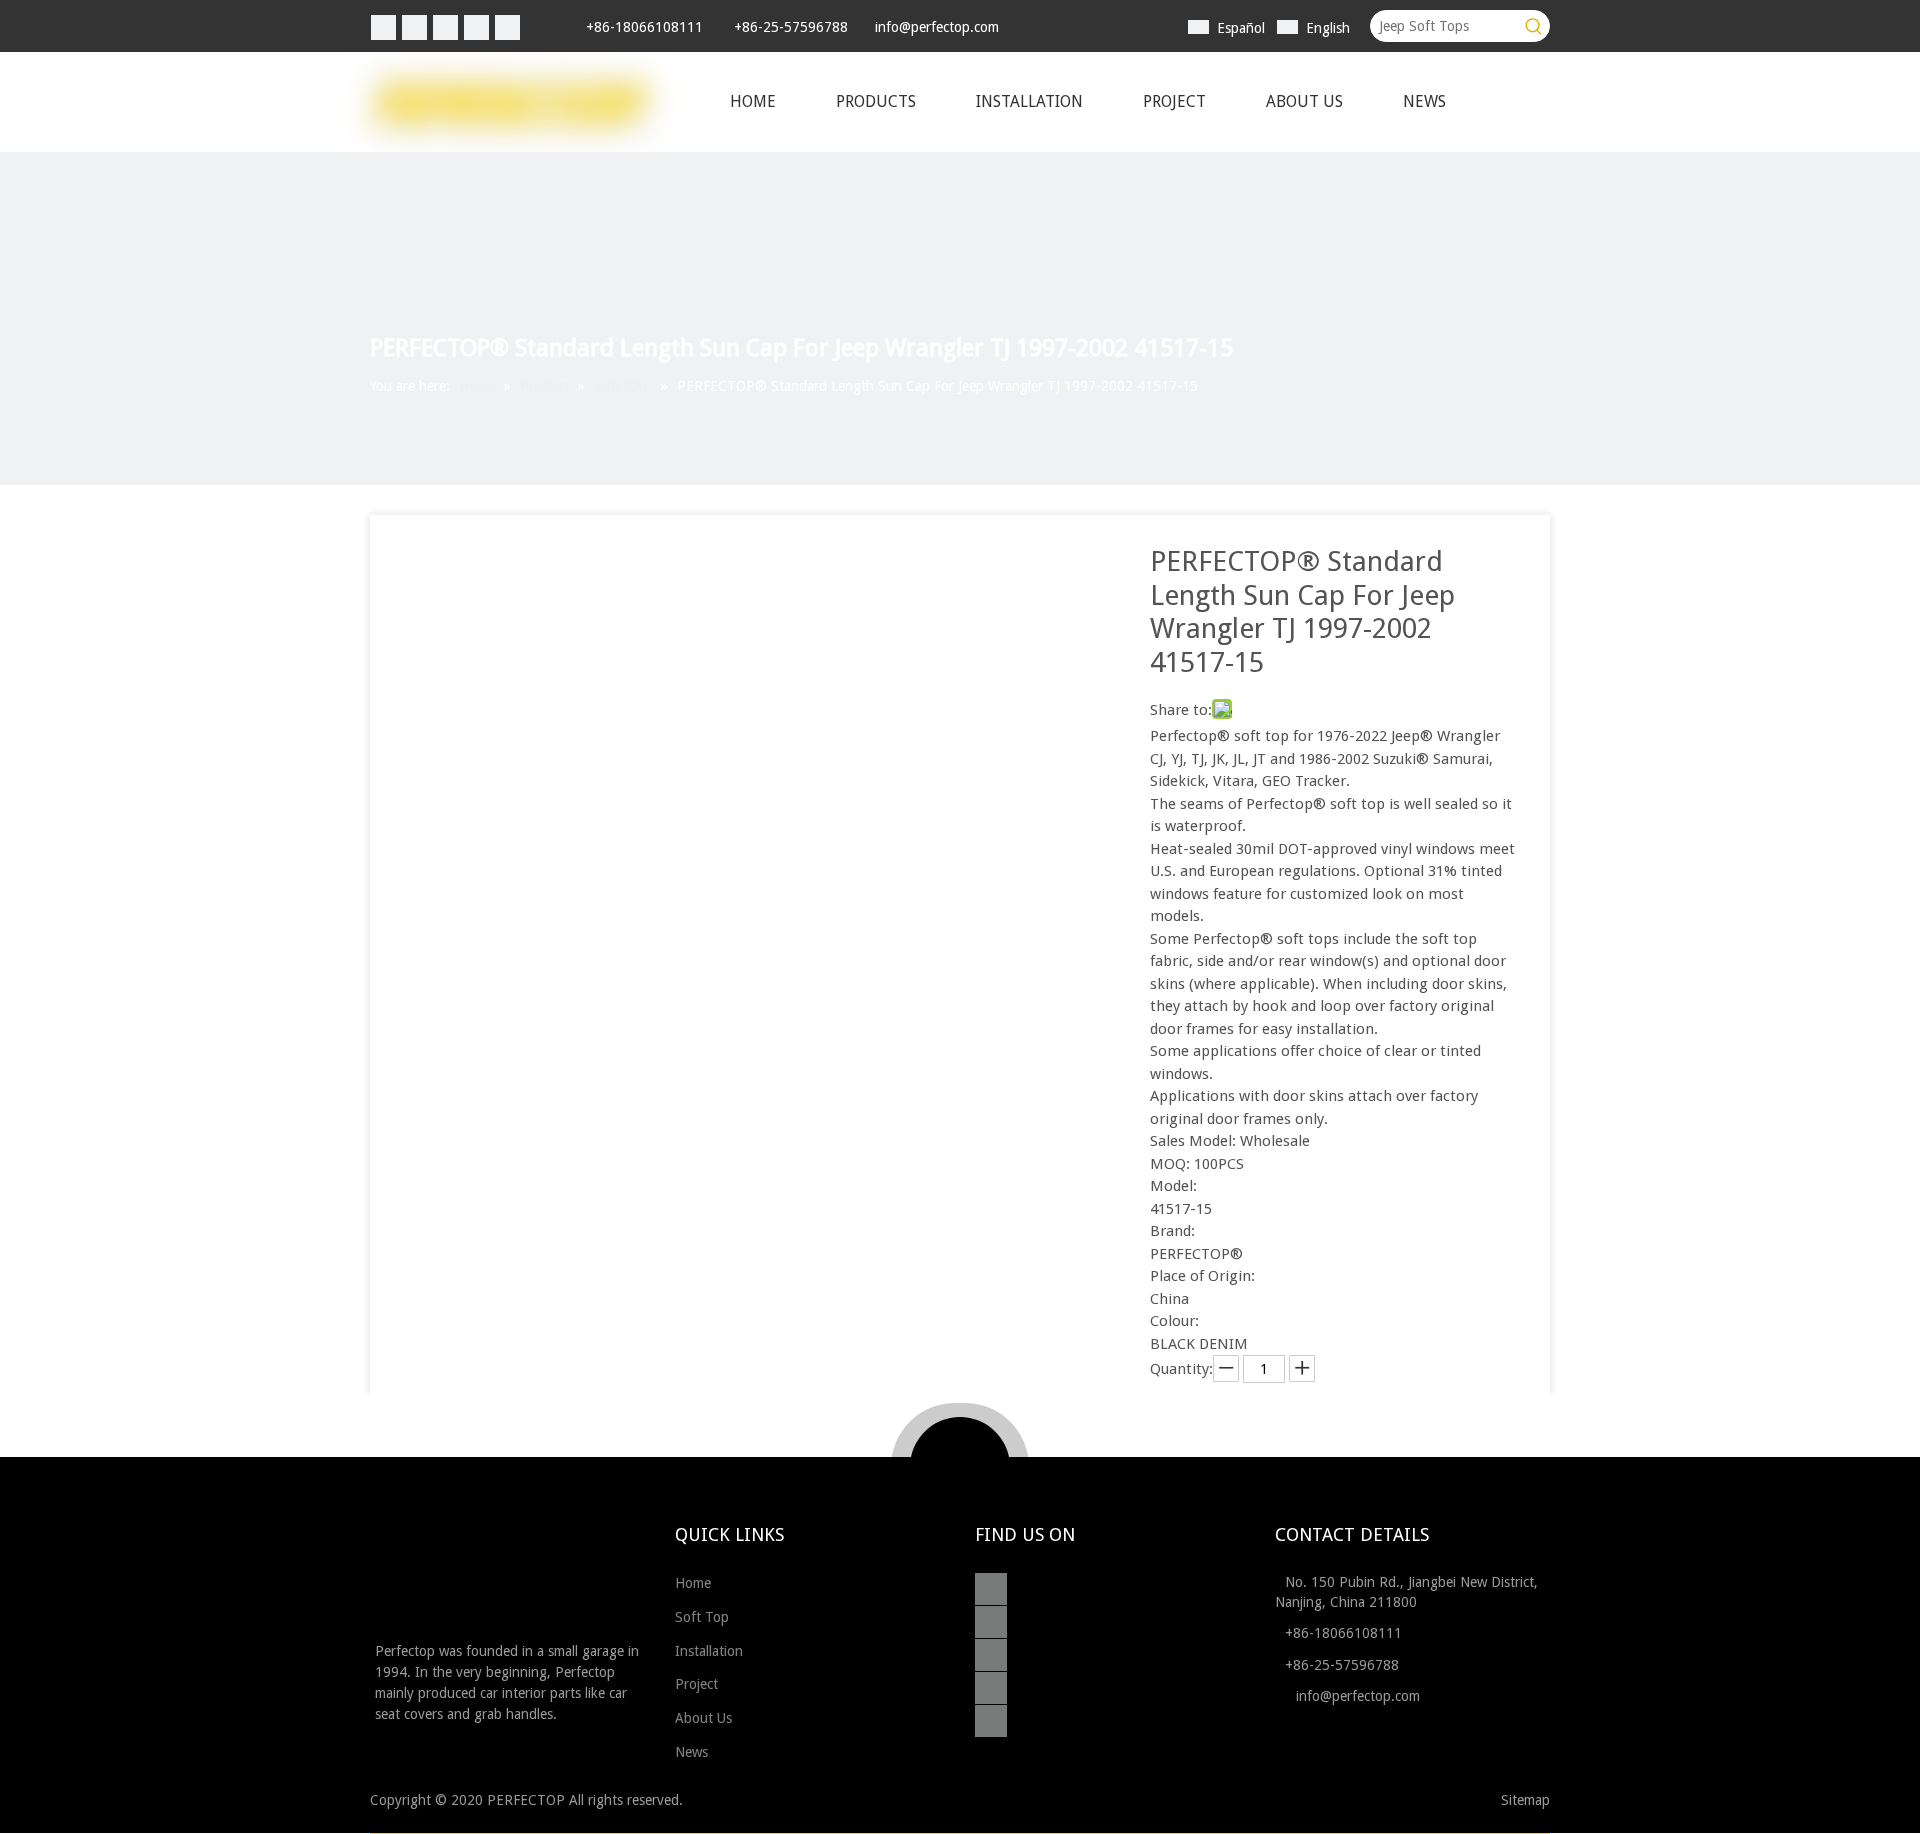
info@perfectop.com (937, 27)
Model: (1173, 1186)
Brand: (1172, 1231)
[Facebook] (383, 27)
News (693, 1752)
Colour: (1174, 1321)
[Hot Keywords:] (1534, 26)
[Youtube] (507, 27)
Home (695, 1583)
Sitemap (1525, 1800)
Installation (711, 1651)
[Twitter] (445, 27)
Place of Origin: (1202, 1276)
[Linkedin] (414, 27)
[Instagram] (476, 27)
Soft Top (704, 1617)
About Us (705, 1718)
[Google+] (996, 1622)
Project (698, 1684)
